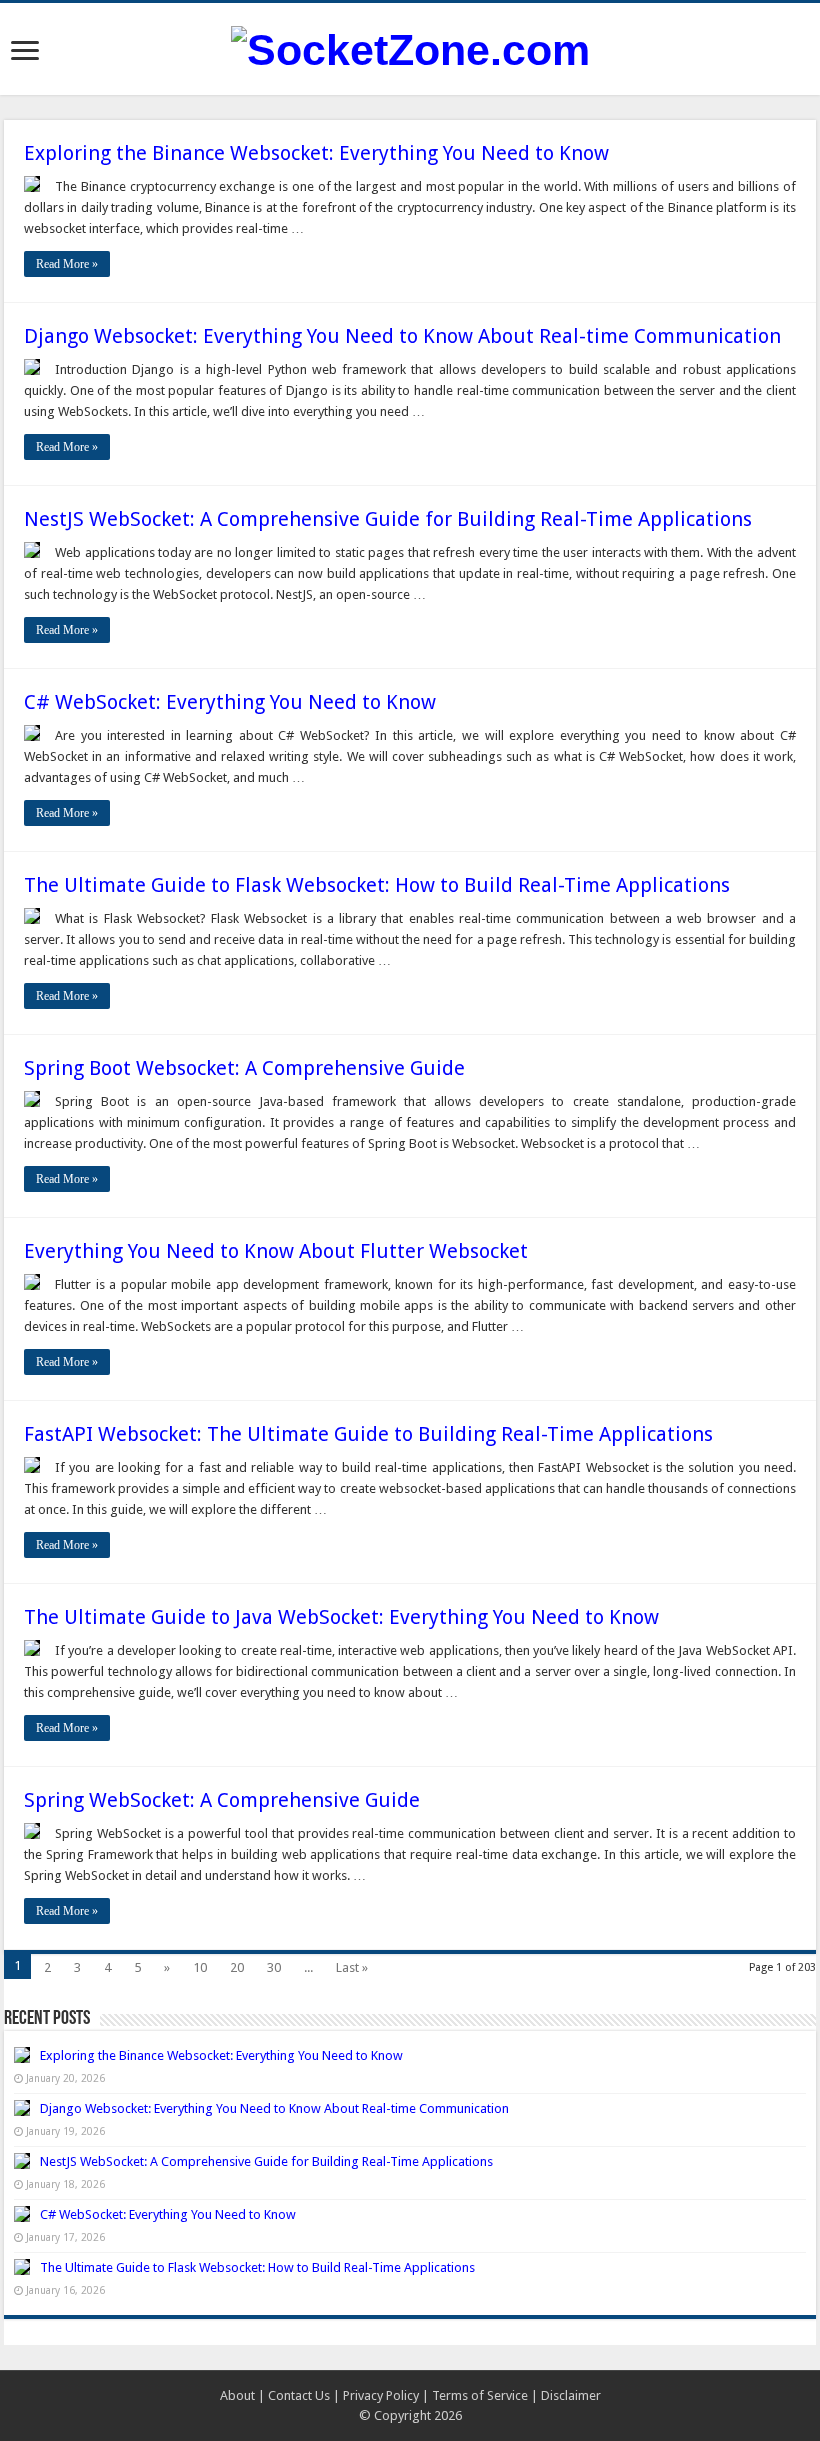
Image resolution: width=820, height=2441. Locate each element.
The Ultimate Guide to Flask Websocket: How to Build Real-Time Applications (377, 885)
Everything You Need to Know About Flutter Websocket (276, 1251)
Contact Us (299, 2395)
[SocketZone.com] (410, 47)
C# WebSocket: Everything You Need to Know (230, 702)
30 (274, 1967)
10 (200, 1967)
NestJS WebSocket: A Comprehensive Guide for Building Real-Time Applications (388, 519)
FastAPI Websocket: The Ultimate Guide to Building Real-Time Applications (368, 1434)
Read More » (67, 264)
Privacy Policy (381, 2395)
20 (237, 1967)
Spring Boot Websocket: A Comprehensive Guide (244, 1068)
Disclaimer (571, 2395)
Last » (352, 1967)
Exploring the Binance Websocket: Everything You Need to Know (316, 153)
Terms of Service (480, 2395)
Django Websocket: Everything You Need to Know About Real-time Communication (402, 336)
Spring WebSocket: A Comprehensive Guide (222, 1800)
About (237, 2395)
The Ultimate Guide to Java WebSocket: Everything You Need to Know (341, 1617)
